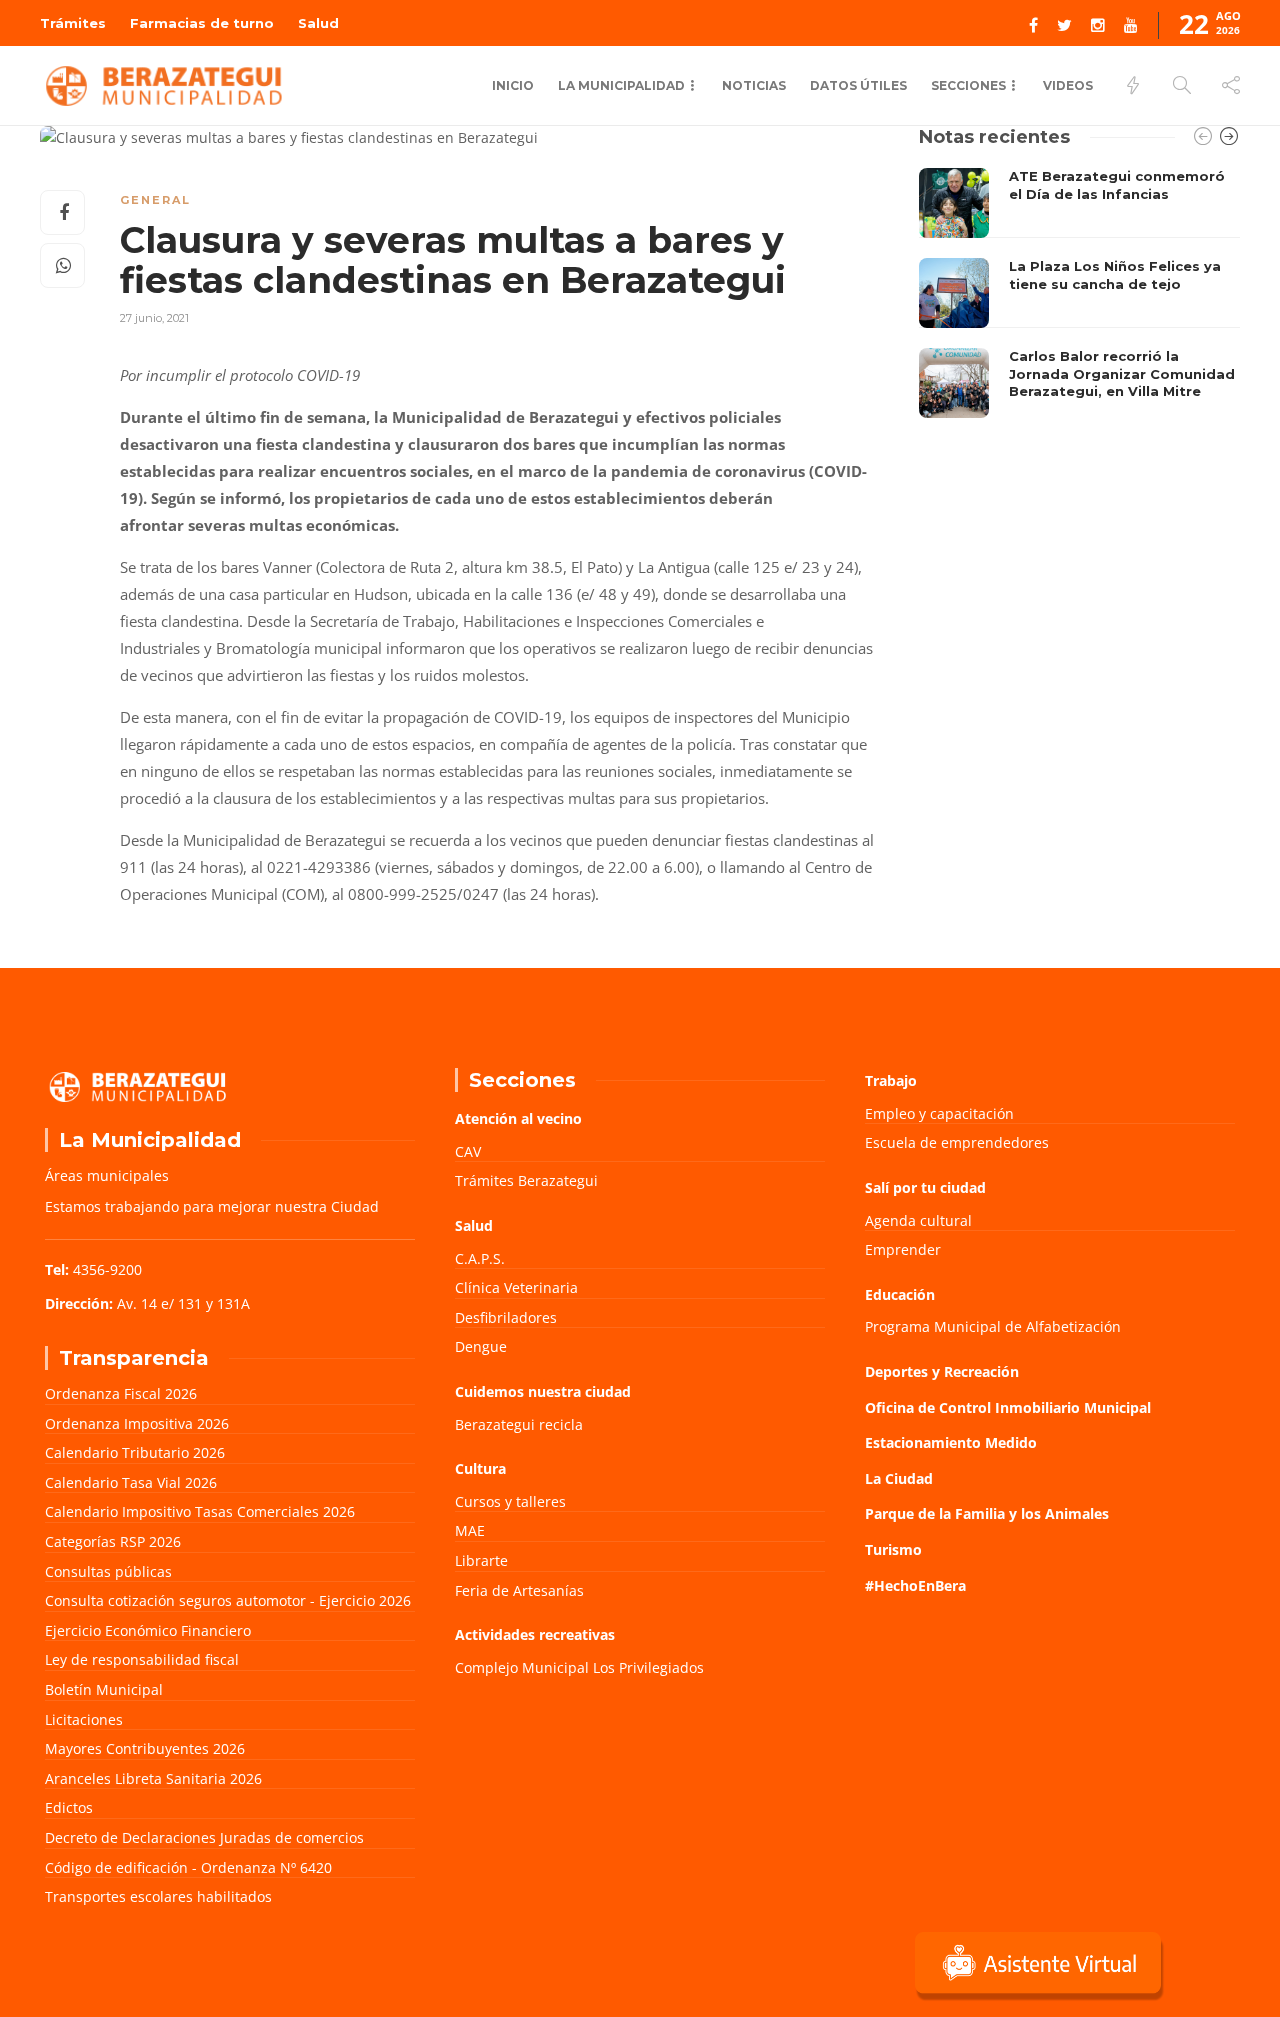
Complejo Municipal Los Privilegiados (579, 1667)
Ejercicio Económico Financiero (148, 1630)
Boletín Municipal (104, 1689)
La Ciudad (899, 1478)
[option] (1079, 293)
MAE (470, 1530)
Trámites (73, 23)
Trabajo (891, 1080)
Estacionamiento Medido (951, 1442)
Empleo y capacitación (939, 1113)
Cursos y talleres (510, 1501)
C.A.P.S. (480, 1258)
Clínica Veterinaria (516, 1287)
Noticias (754, 85)
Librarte (481, 1560)
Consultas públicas (108, 1571)
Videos (1068, 85)
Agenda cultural (918, 1220)
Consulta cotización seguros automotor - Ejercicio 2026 (228, 1600)
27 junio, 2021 (154, 318)
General (155, 200)
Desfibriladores (506, 1317)
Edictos (69, 1807)
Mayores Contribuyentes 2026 (145, 1748)
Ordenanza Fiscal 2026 (121, 1393)
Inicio (513, 85)
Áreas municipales (107, 1175)
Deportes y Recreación (942, 1371)
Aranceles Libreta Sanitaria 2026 (153, 1778)
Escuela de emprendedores (957, 1142)
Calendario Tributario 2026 (135, 1452)
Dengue (481, 1346)
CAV (468, 1151)
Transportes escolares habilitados (158, 1896)
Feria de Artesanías (519, 1590)
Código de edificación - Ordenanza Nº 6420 (188, 1867)
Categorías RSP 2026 (113, 1541)
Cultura (480, 1468)
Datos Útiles (858, 85)
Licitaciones (84, 1719)
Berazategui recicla (519, 1424)
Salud (318, 23)
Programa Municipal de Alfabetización (993, 1326)
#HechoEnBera (915, 1585)
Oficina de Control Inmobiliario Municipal (1008, 1407)
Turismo (893, 1549)
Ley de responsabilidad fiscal (142, 1659)
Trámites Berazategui (526, 1180)
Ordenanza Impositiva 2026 (137, 1423)
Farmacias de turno (202, 23)
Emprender (903, 1249)
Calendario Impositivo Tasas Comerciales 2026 (200, 1511)
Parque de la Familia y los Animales (987, 1513)
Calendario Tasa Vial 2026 (131, 1482)
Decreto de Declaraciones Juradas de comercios (204, 1837)
